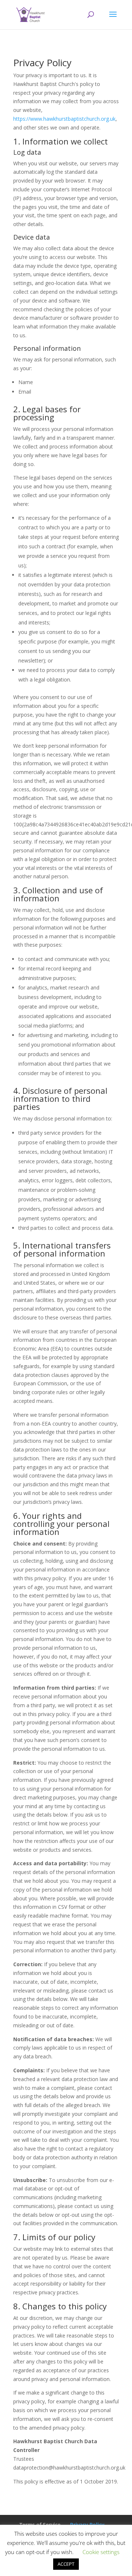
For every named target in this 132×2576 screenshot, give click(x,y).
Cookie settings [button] (101, 2552)
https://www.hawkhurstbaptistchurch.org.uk (64, 119)
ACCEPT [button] (66, 2564)
